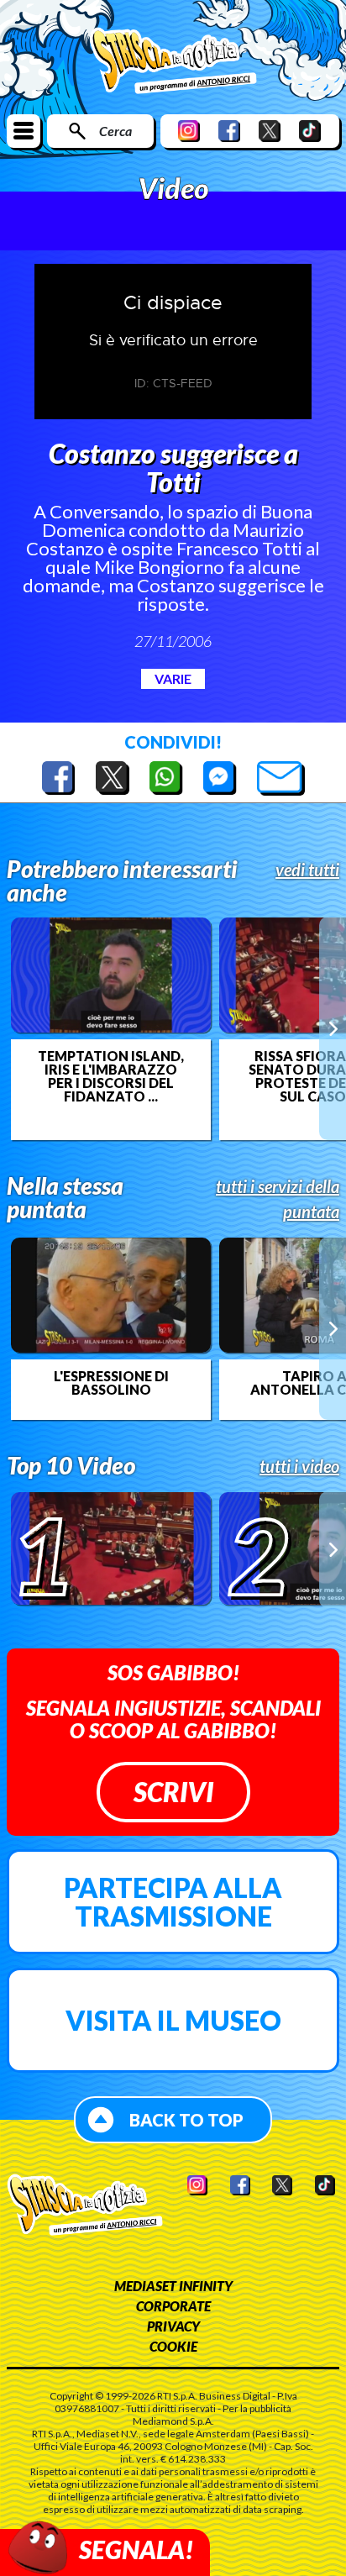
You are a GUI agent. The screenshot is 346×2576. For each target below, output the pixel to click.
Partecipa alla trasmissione (173, 1902)
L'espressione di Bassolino (111, 1383)
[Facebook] (229, 131)
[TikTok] (310, 131)
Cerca (115, 131)
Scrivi (173, 1792)
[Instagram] (189, 131)
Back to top (186, 2120)
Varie (173, 678)
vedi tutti (307, 870)
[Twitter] (270, 131)
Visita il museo (173, 2020)
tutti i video (299, 1466)
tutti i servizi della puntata (278, 1199)
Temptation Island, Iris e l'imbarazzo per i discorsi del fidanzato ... (111, 1076)
